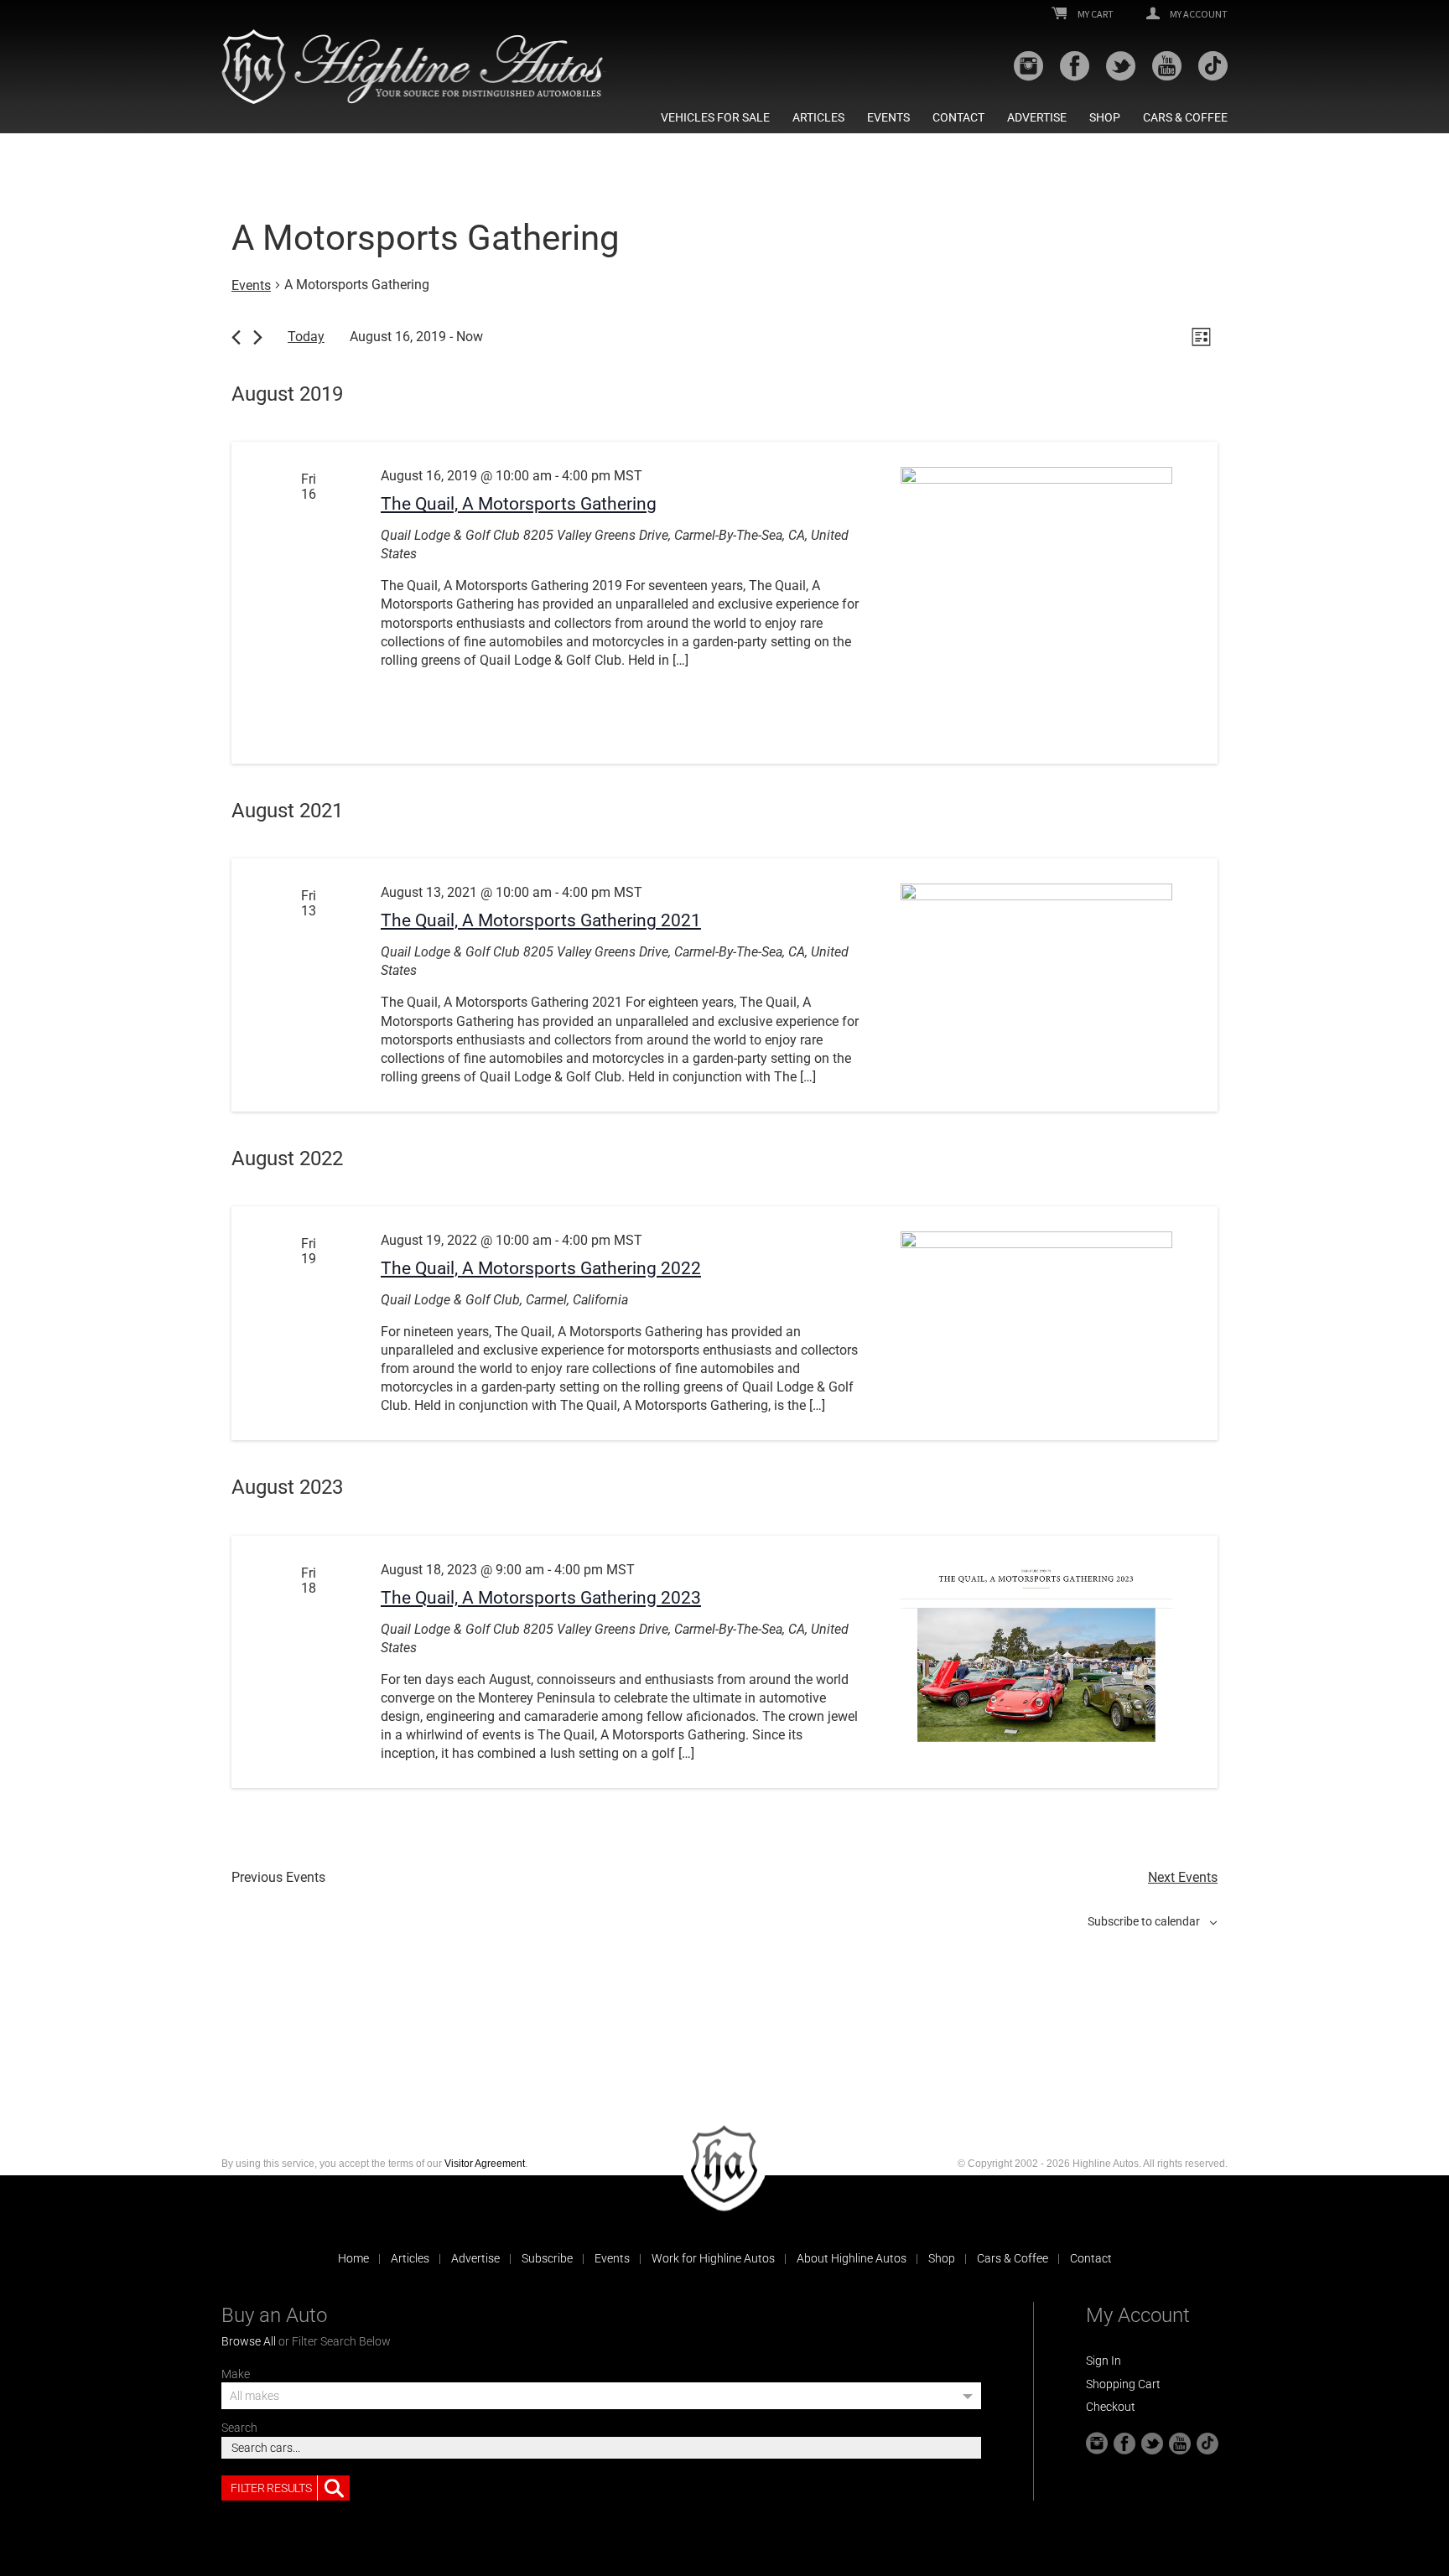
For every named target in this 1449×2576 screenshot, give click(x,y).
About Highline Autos (852, 2258)
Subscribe (547, 2258)
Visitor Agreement (485, 2164)
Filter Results (271, 2488)
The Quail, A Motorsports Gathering (519, 504)
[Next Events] (258, 337)
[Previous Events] (236, 337)
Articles (818, 117)
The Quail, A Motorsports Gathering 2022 (541, 1268)
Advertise (1037, 117)
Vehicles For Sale (715, 117)
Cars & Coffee (1185, 117)
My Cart (1095, 14)
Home (353, 2258)
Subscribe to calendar (1144, 1921)
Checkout (1111, 2407)
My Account (1198, 14)
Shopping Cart (1123, 2384)
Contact (958, 117)
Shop (1105, 117)
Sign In (1104, 2361)
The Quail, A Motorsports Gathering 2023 (541, 1598)
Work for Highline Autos (713, 2258)
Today (306, 337)
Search (239, 2428)
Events (888, 117)
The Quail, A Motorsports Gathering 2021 (541, 920)
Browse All (249, 2341)
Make (236, 2374)
